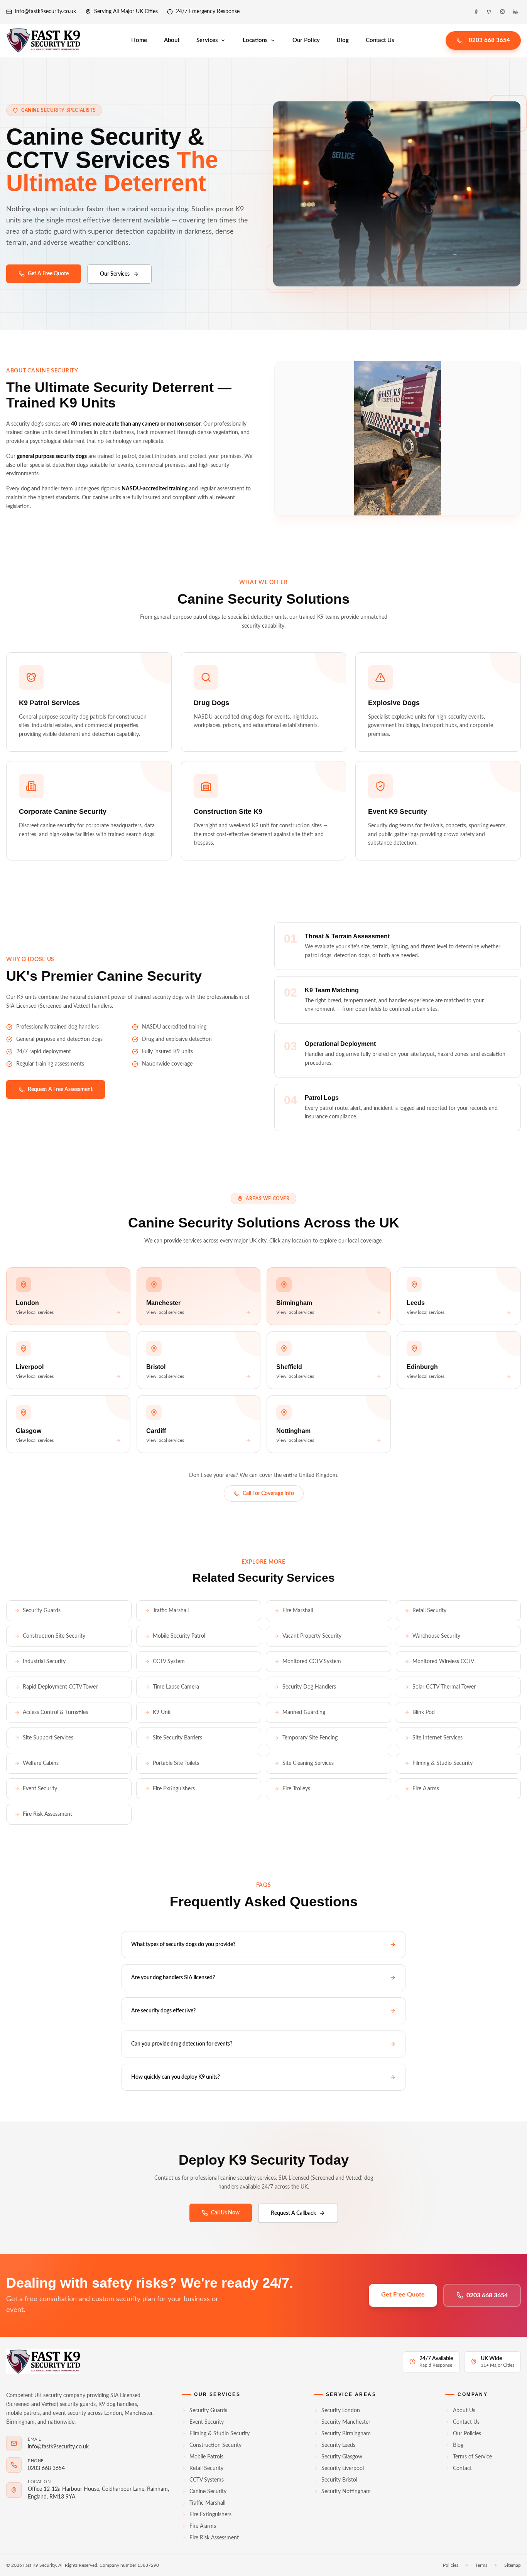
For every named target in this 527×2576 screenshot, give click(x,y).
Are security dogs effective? (163, 2011)
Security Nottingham (346, 2492)
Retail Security (429, 1611)
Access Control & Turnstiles (55, 1712)
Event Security (40, 1789)
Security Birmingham (346, 2434)
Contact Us (380, 40)
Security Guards (42, 1611)
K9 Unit (162, 1712)
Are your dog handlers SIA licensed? (173, 1978)
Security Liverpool (343, 2468)
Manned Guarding (304, 1712)
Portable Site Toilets (176, 1763)
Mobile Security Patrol (179, 1636)
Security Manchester (346, 2422)
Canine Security (208, 2492)
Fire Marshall (298, 1611)
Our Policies (467, 2434)
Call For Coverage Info (268, 1493)
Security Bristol (339, 2480)
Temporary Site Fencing (310, 1738)
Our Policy (306, 40)
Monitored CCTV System (312, 1662)
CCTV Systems (207, 2480)
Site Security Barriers (177, 1738)
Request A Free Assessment (60, 1089)
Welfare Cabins (41, 1763)
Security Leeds (338, 2445)
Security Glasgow (342, 2457)
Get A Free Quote (48, 274)
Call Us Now (225, 2213)
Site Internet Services (437, 1738)
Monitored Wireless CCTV (443, 1662)
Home (139, 40)
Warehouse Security (436, 1636)
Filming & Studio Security (443, 1763)
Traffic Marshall (171, 1611)
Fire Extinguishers (174, 1789)
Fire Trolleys (296, 1789)
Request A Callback (293, 2213)
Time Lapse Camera (176, 1687)
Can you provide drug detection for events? (182, 2044)
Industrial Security (44, 1662)
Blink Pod (424, 1712)
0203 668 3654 (489, 40)
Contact (462, 2468)
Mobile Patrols (206, 2457)
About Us (464, 2411)
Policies (451, 2565)
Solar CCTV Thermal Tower (444, 1687)
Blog (343, 40)
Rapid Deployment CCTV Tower (60, 1687)
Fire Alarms (426, 1789)
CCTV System (169, 1662)
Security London (341, 2411)
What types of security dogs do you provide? (183, 1945)
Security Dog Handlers (309, 1687)
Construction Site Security (54, 1636)
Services (207, 40)
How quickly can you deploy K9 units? (176, 2077)
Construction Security (215, 2445)
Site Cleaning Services (308, 1763)
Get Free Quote (403, 2295)
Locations (255, 40)
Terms (481, 2565)
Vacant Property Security (312, 1636)
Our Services (115, 274)
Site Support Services (48, 1738)
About (172, 40)
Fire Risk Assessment (47, 1814)
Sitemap (513, 2565)
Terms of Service (472, 2457)
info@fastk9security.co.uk (46, 12)
